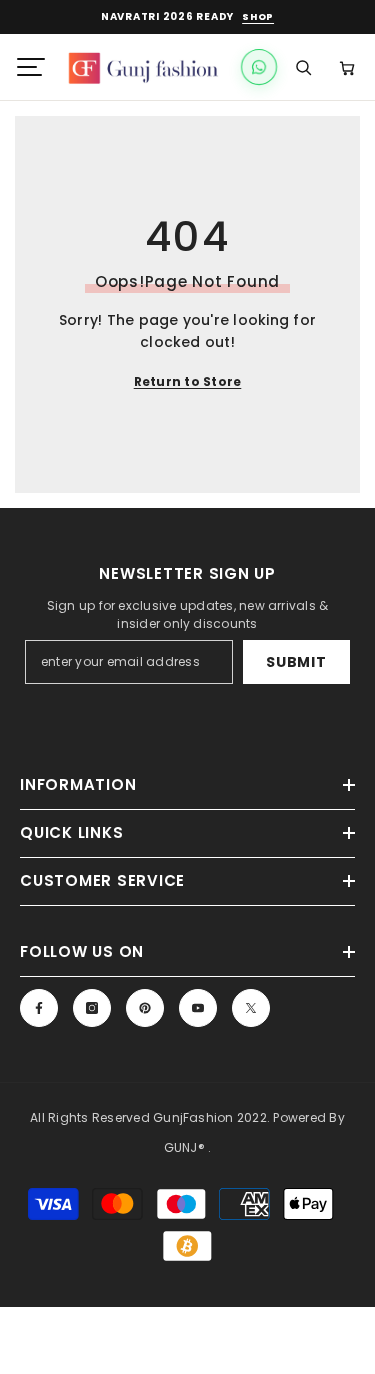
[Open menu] (31, 67)
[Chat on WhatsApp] (259, 67)
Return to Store (188, 381)
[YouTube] (198, 1008)
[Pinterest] (145, 1008)
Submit (296, 662)
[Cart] (347, 67)
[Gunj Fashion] (146, 67)
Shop (258, 17)
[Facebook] (39, 1008)
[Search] (303, 67)
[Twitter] (251, 1008)
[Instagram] (92, 1008)
